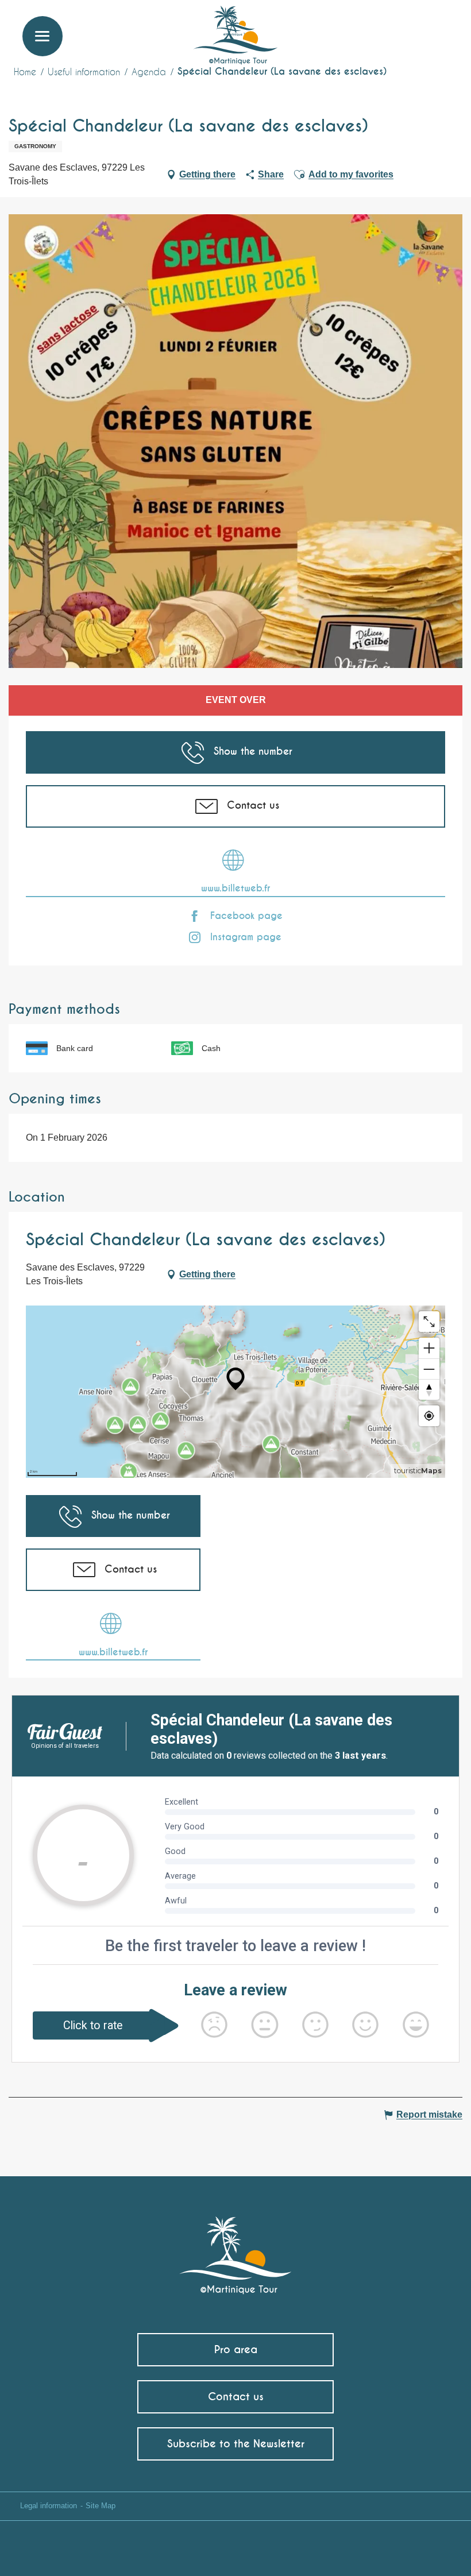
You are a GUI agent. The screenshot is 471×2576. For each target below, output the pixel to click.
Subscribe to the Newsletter (236, 2444)
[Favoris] (415, 26)
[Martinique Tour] (236, 2249)
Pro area (236, 2349)
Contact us (236, 2397)
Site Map (101, 2506)
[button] (441, 26)
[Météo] (387, 30)
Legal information (49, 2506)
